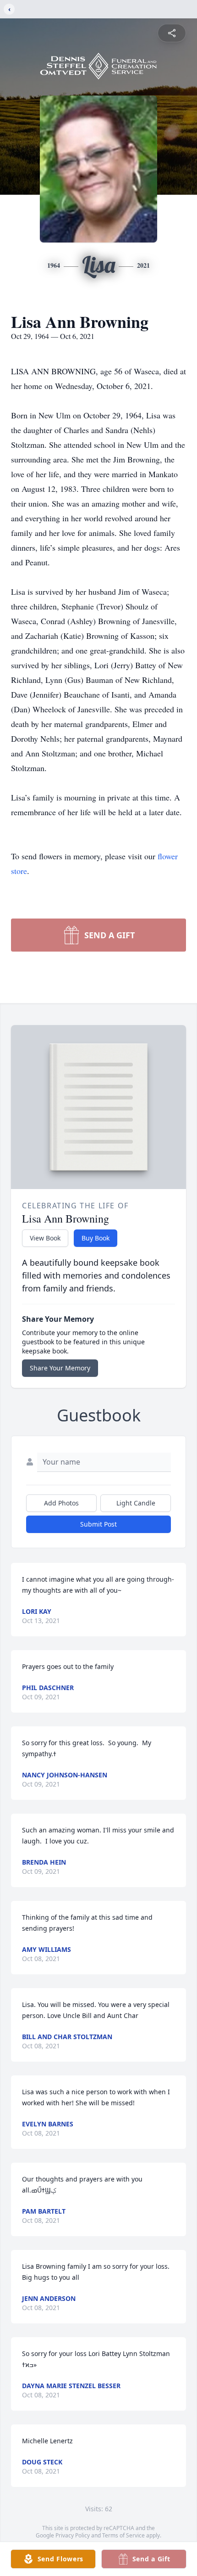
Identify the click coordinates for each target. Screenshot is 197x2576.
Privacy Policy (73, 2535)
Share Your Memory (60, 1368)
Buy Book (96, 1238)
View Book (45, 1238)
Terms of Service (123, 2535)
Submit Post (98, 1524)
